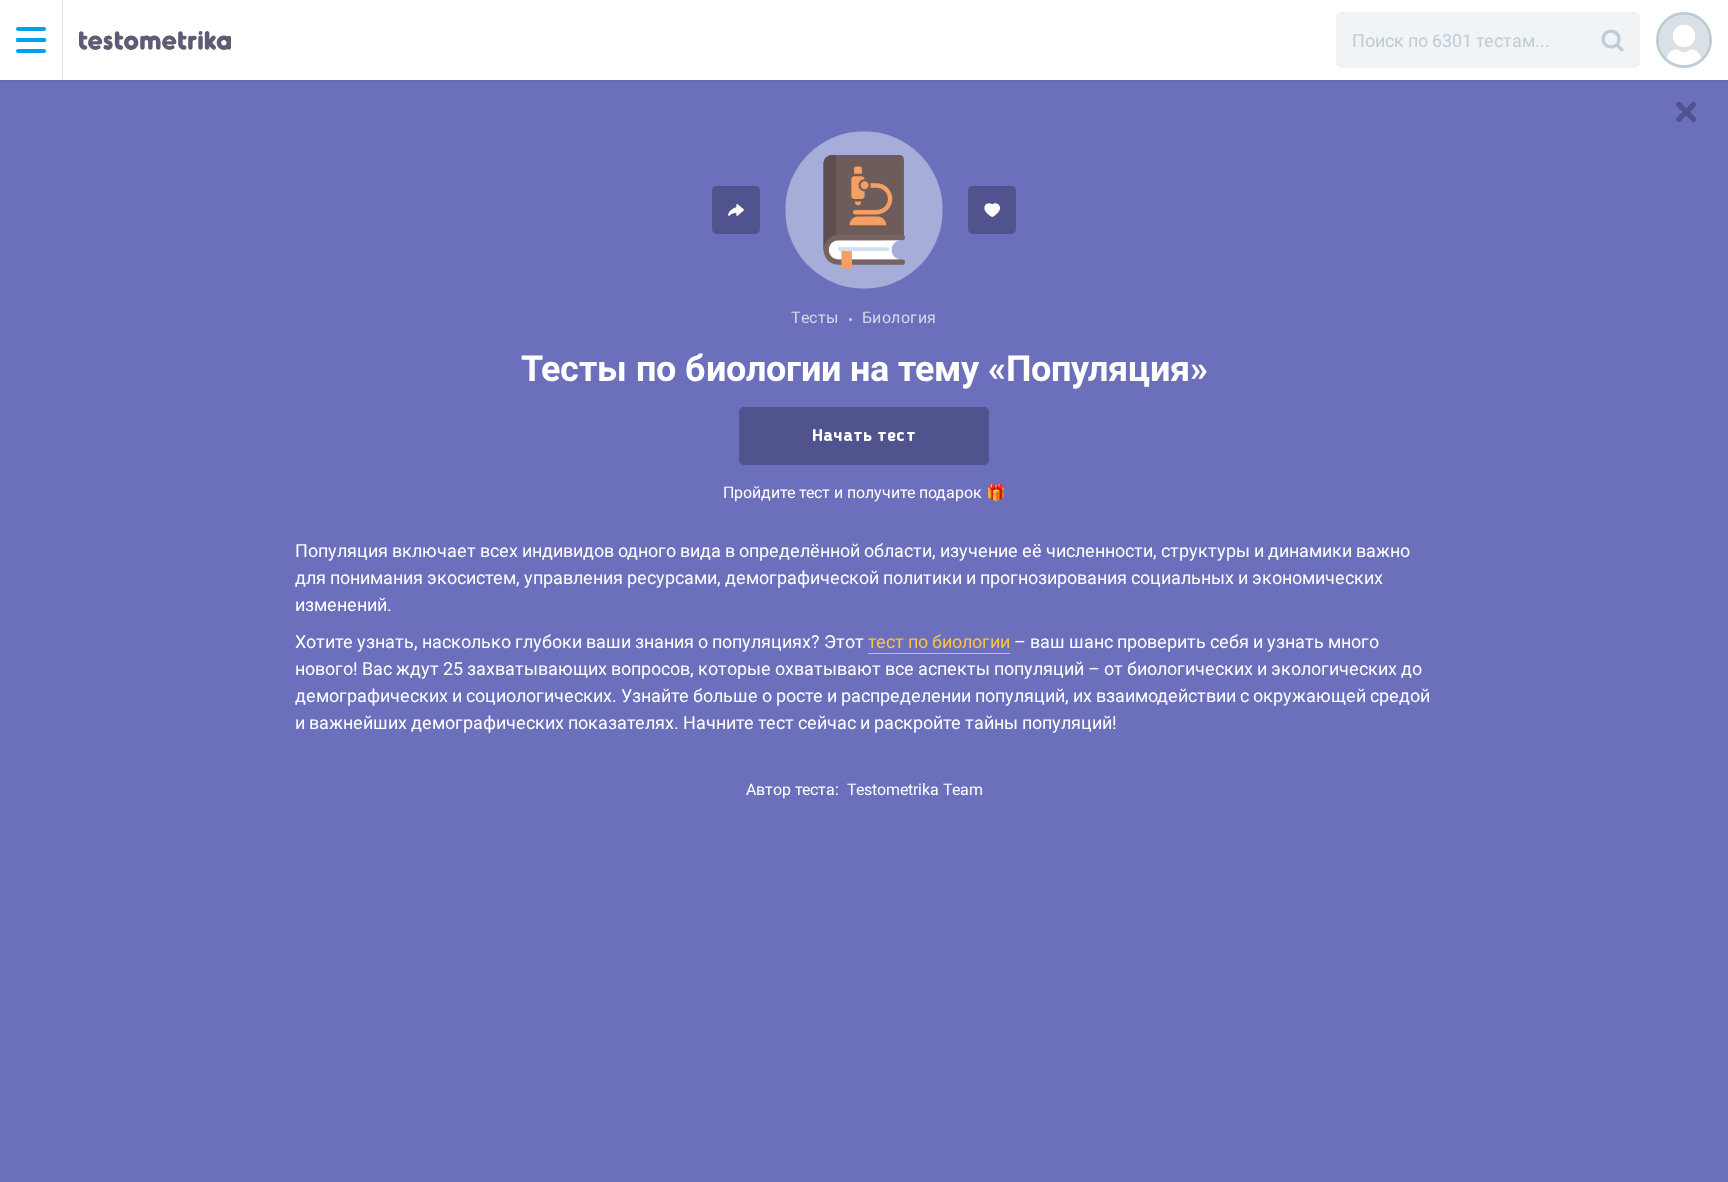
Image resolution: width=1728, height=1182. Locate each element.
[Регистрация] (1684, 40)
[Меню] (31, 40)
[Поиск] (1612, 40)
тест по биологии (939, 641)
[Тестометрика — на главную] (155, 40)
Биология (899, 317)
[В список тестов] (1686, 112)
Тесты (815, 317)
